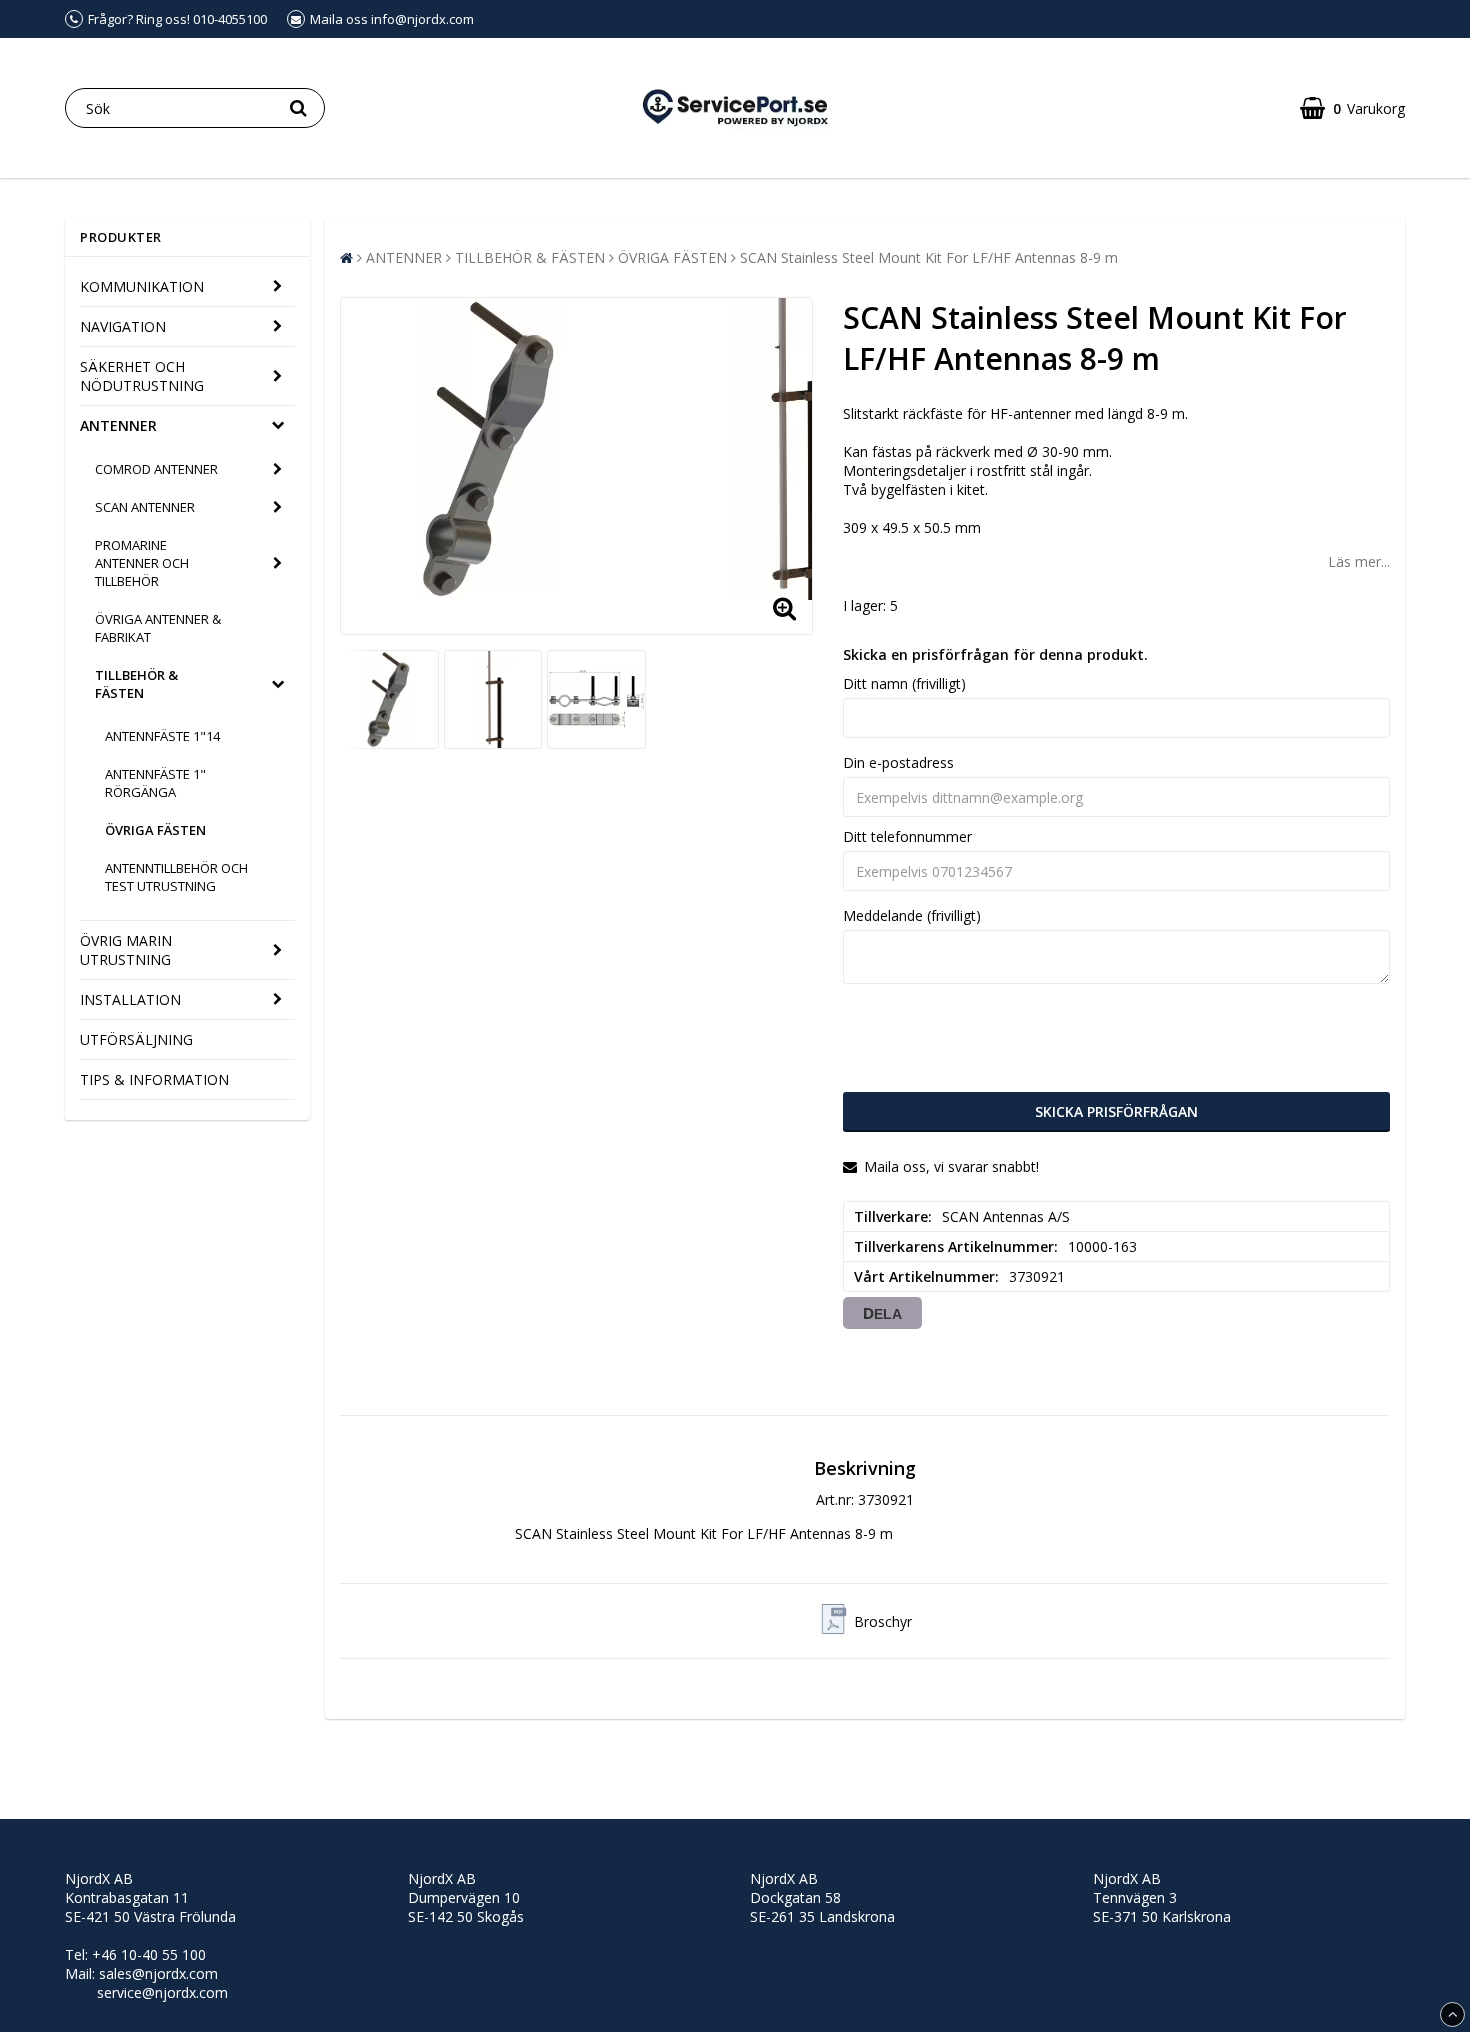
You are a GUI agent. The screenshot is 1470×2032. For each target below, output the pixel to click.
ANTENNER (118, 425)
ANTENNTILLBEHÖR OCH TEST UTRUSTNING (176, 877)
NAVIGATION (123, 326)
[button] (1352, 108)
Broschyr (883, 1621)
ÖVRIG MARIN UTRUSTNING (126, 950)
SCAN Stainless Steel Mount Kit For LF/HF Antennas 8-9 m (929, 257)
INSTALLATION (130, 999)
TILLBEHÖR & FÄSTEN (136, 684)
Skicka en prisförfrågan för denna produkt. (995, 654)
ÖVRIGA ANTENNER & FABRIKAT (158, 628)
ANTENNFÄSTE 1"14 (162, 736)
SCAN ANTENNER (145, 507)
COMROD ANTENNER (156, 469)
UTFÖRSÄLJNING (136, 1039)
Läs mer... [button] (1359, 561)
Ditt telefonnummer (907, 836)
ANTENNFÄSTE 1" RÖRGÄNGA (155, 783)
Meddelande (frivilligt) (912, 915)
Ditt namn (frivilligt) (904, 683)
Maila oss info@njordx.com (392, 19)
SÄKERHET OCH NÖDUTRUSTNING (142, 376)
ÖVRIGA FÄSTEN (155, 830)
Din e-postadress (898, 762)
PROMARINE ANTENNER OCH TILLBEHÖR (142, 563)
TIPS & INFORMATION (154, 1079)
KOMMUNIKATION (142, 286)
